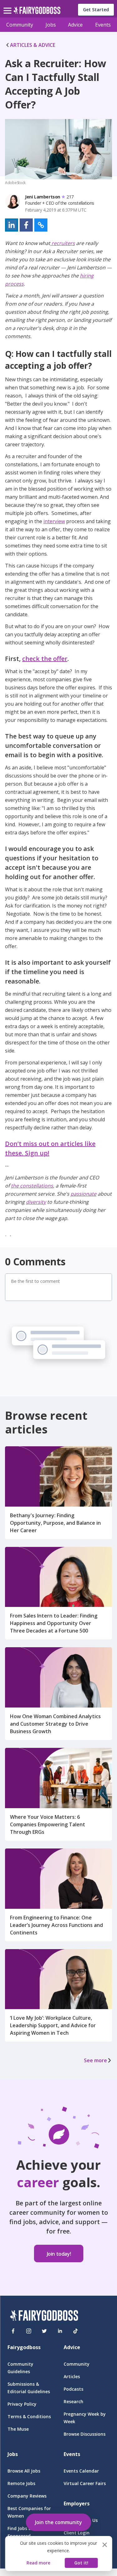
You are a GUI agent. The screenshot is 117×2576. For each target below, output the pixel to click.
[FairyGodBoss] (44, 2316)
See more (95, 2060)
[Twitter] (44, 2331)
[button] (12, 225)
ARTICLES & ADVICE (33, 45)
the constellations (32, 1186)
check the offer (45, 659)
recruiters (63, 243)
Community (20, 25)
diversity (36, 1202)
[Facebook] (13, 2331)
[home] (37, 12)
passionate (83, 1194)
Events (103, 25)
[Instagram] (29, 2331)
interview (54, 521)
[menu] (8, 6)
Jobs (51, 25)
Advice (75, 25)
